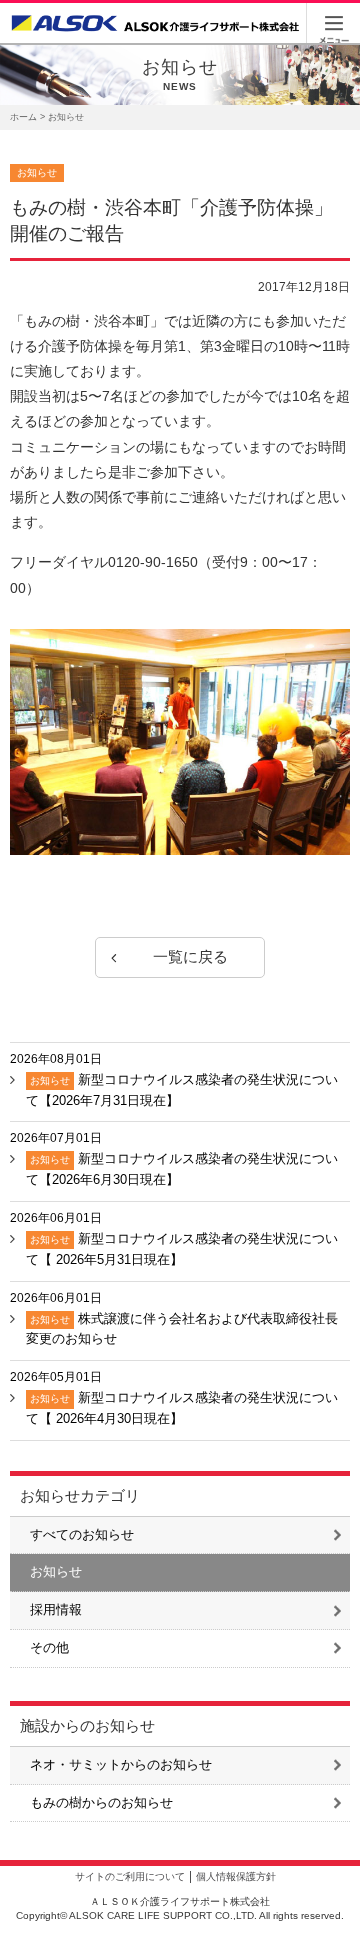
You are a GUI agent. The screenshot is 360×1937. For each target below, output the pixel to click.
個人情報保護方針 (236, 1876)
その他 (49, 1647)
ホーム (23, 117)
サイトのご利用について (130, 1876)
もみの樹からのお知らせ (101, 1802)
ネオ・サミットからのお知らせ (121, 1764)
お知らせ (56, 1571)
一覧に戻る (190, 957)
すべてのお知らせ (82, 1534)
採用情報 (56, 1609)
